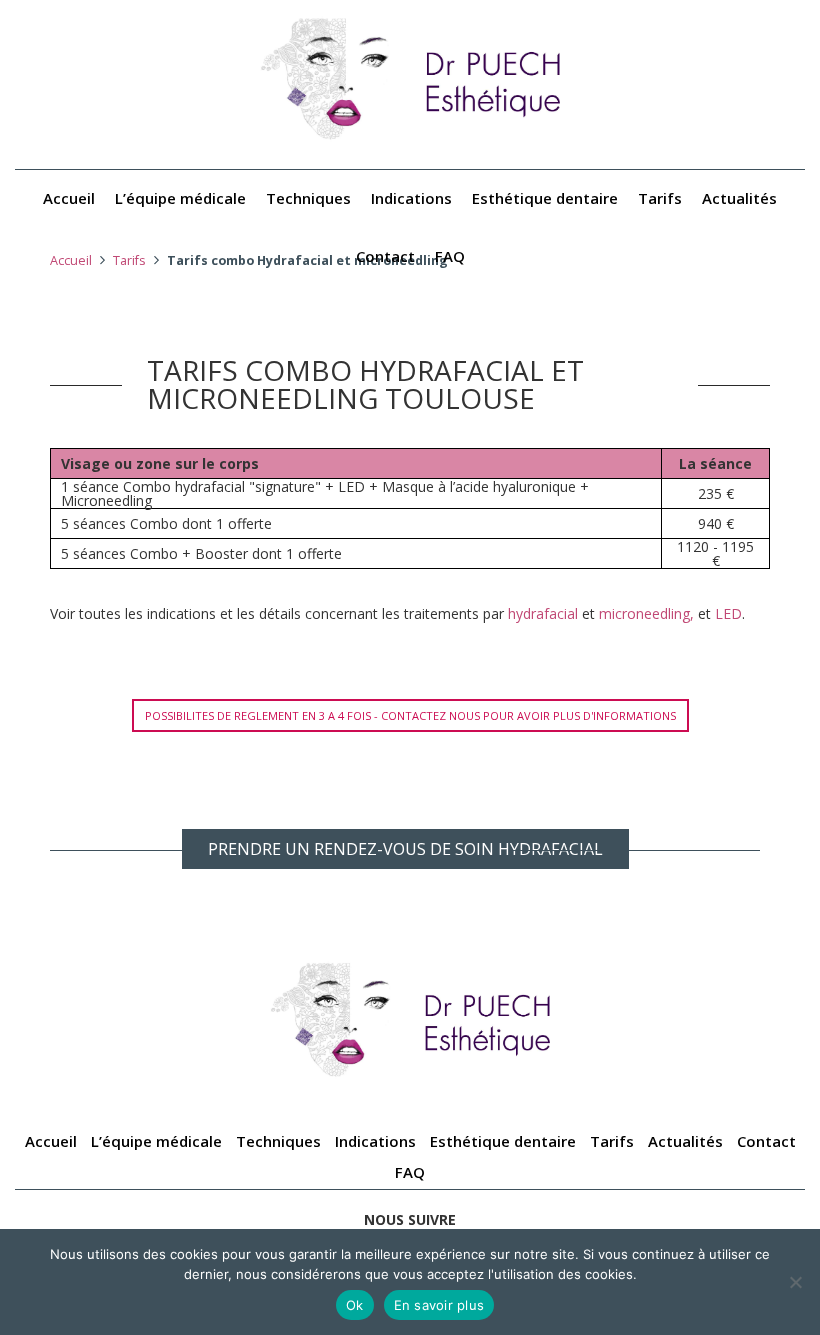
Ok (355, 1305)
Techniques (308, 198)
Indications (411, 198)
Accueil (69, 198)
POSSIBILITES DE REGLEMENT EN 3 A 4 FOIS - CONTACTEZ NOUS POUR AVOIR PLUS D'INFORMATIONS (410, 715)
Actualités (739, 198)
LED (728, 613)
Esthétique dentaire (545, 198)
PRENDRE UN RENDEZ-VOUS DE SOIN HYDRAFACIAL (405, 849)
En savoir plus (439, 1305)
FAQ (450, 256)
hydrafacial (543, 613)
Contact (385, 256)
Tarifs (660, 198)
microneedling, (646, 613)
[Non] (795, 1282)
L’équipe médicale (180, 198)
